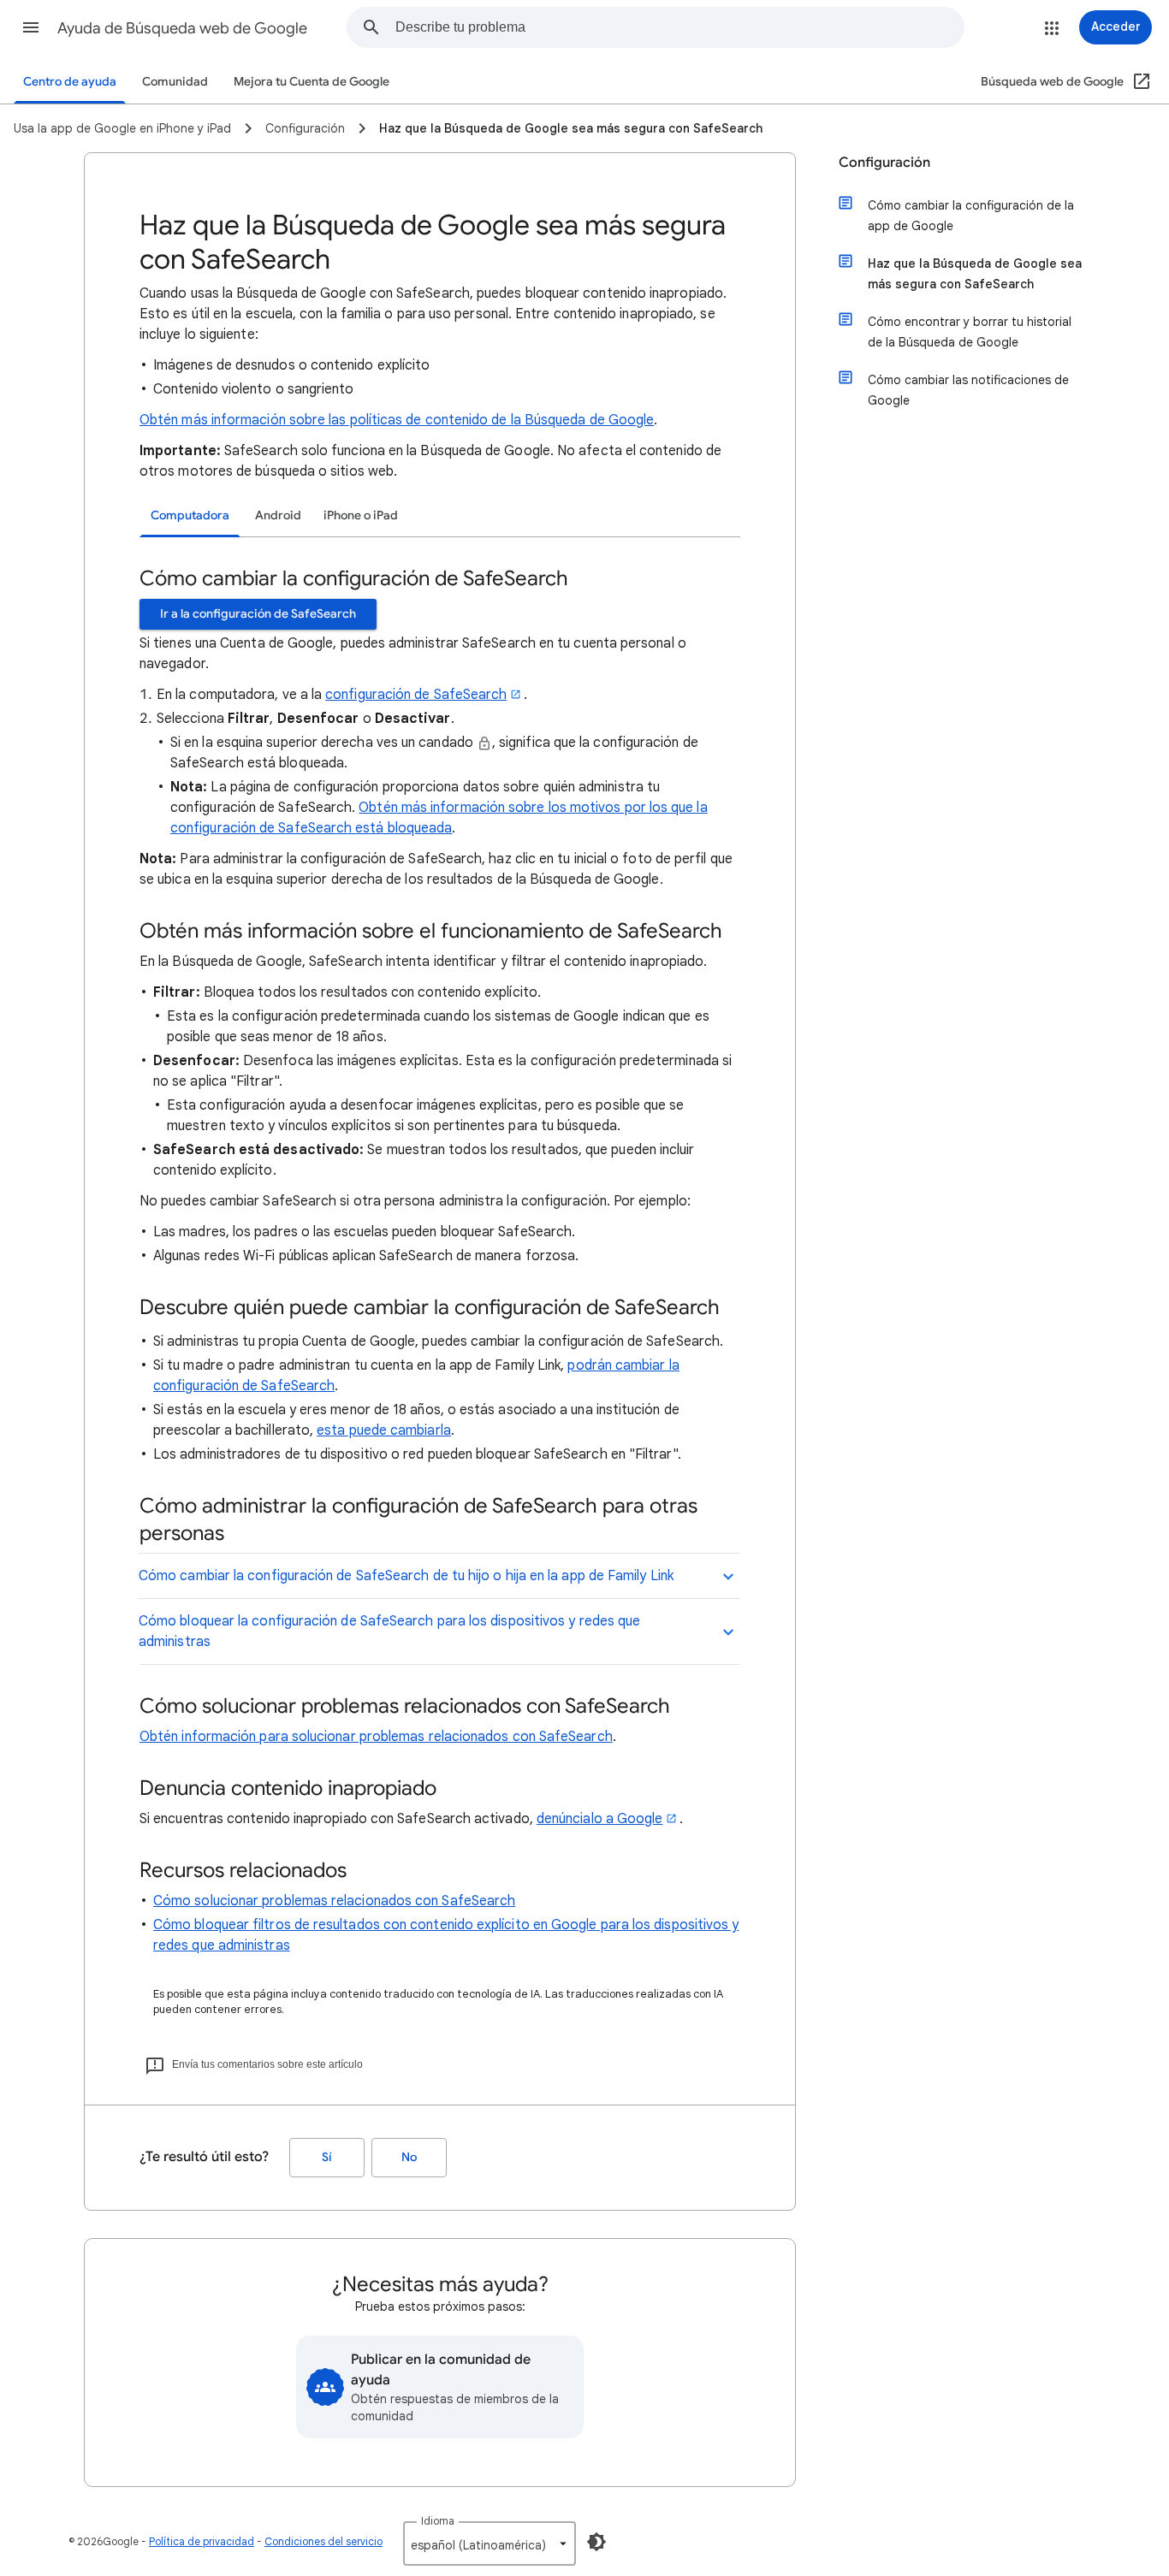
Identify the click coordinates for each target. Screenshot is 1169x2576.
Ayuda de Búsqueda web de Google (182, 28)
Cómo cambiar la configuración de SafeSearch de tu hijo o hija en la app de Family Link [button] (406, 1576)
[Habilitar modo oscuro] (596, 2542)
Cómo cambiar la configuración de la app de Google (971, 216)
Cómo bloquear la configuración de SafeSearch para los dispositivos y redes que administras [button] (389, 1631)
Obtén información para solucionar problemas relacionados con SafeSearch (376, 1737)
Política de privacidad (202, 2541)
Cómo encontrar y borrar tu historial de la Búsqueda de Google (970, 332)
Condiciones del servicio (323, 2541)
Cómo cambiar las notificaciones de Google (968, 390)
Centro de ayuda (70, 82)
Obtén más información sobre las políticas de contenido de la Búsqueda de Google (397, 420)
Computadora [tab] (190, 515)
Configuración (884, 163)
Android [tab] (278, 515)
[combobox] (679, 27)
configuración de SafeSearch (416, 695)
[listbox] (490, 2543)
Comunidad (175, 82)
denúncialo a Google (600, 1819)
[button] (31, 27)
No (409, 2157)
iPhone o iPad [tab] (361, 515)
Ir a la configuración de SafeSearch (258, 614)
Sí (327, 2157)
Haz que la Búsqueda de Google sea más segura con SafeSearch (975, 274)
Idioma (438, 2521)
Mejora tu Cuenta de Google (312, 82)
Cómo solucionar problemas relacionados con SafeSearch (334, 1901)
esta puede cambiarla (384, 1430)
